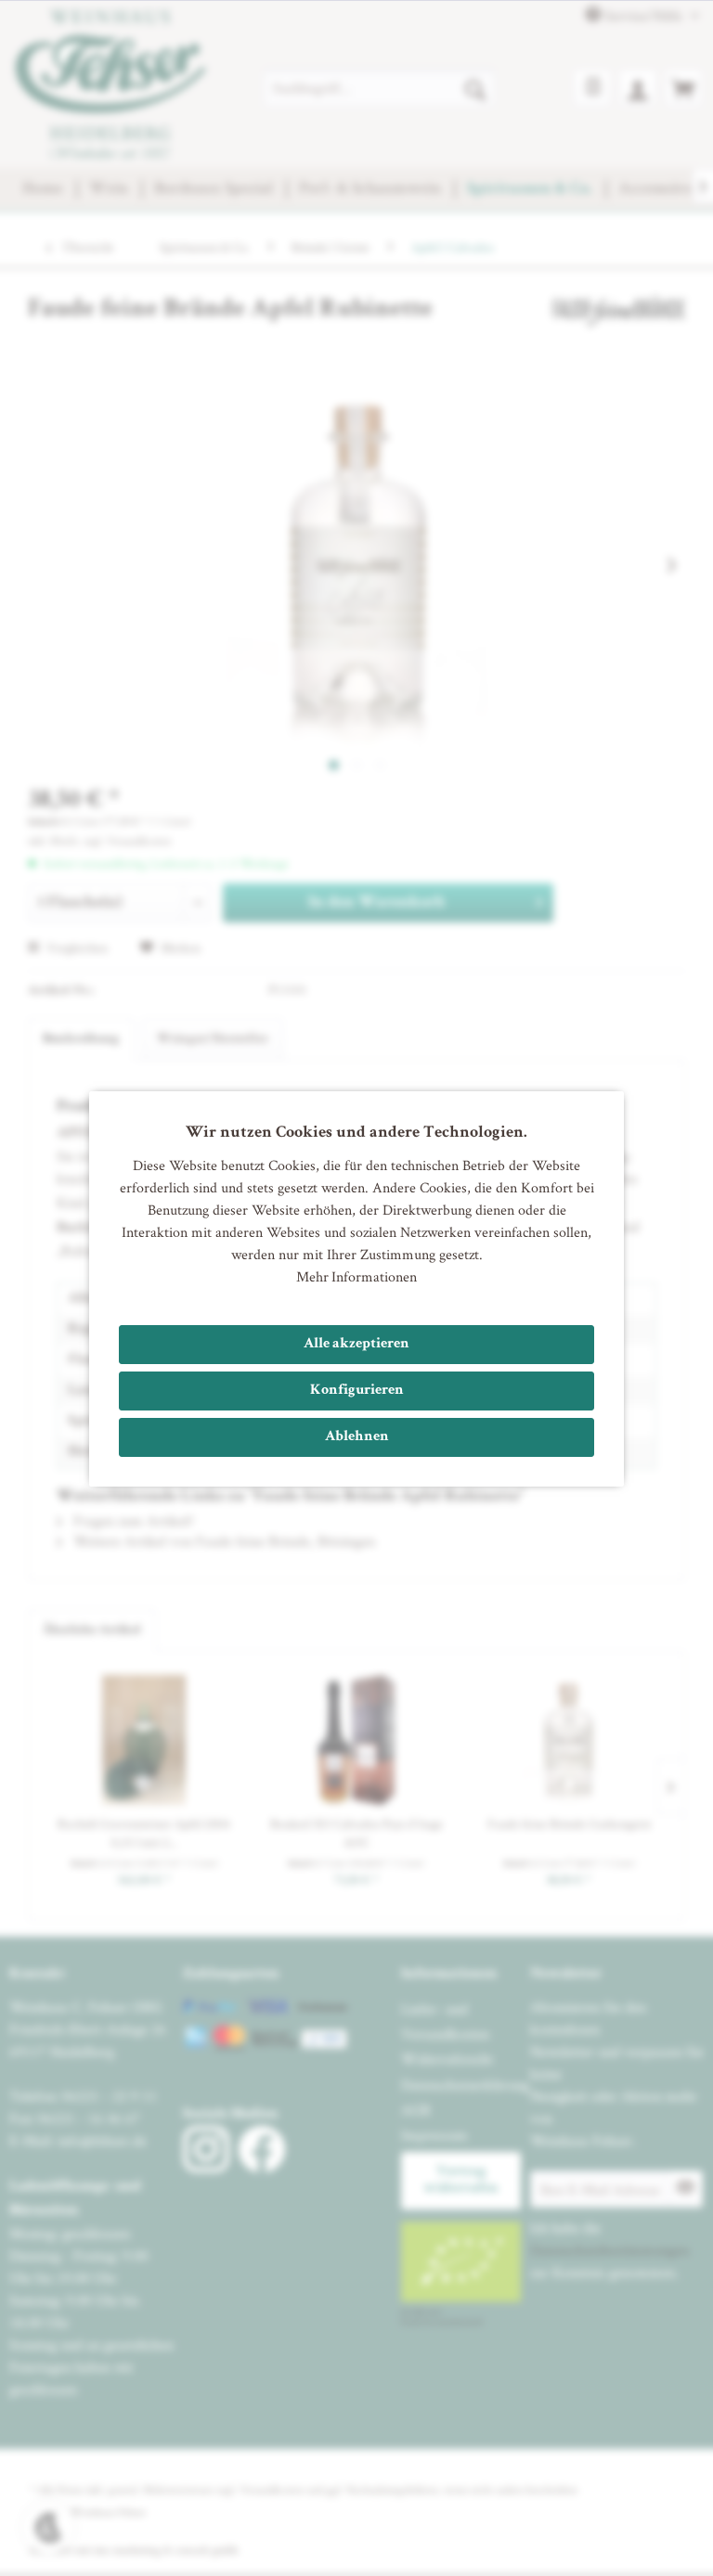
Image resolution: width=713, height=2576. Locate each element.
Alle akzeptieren (356, 1345)
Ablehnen (357, 1437)
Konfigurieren (357, 1391)
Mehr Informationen (356, 1276)
